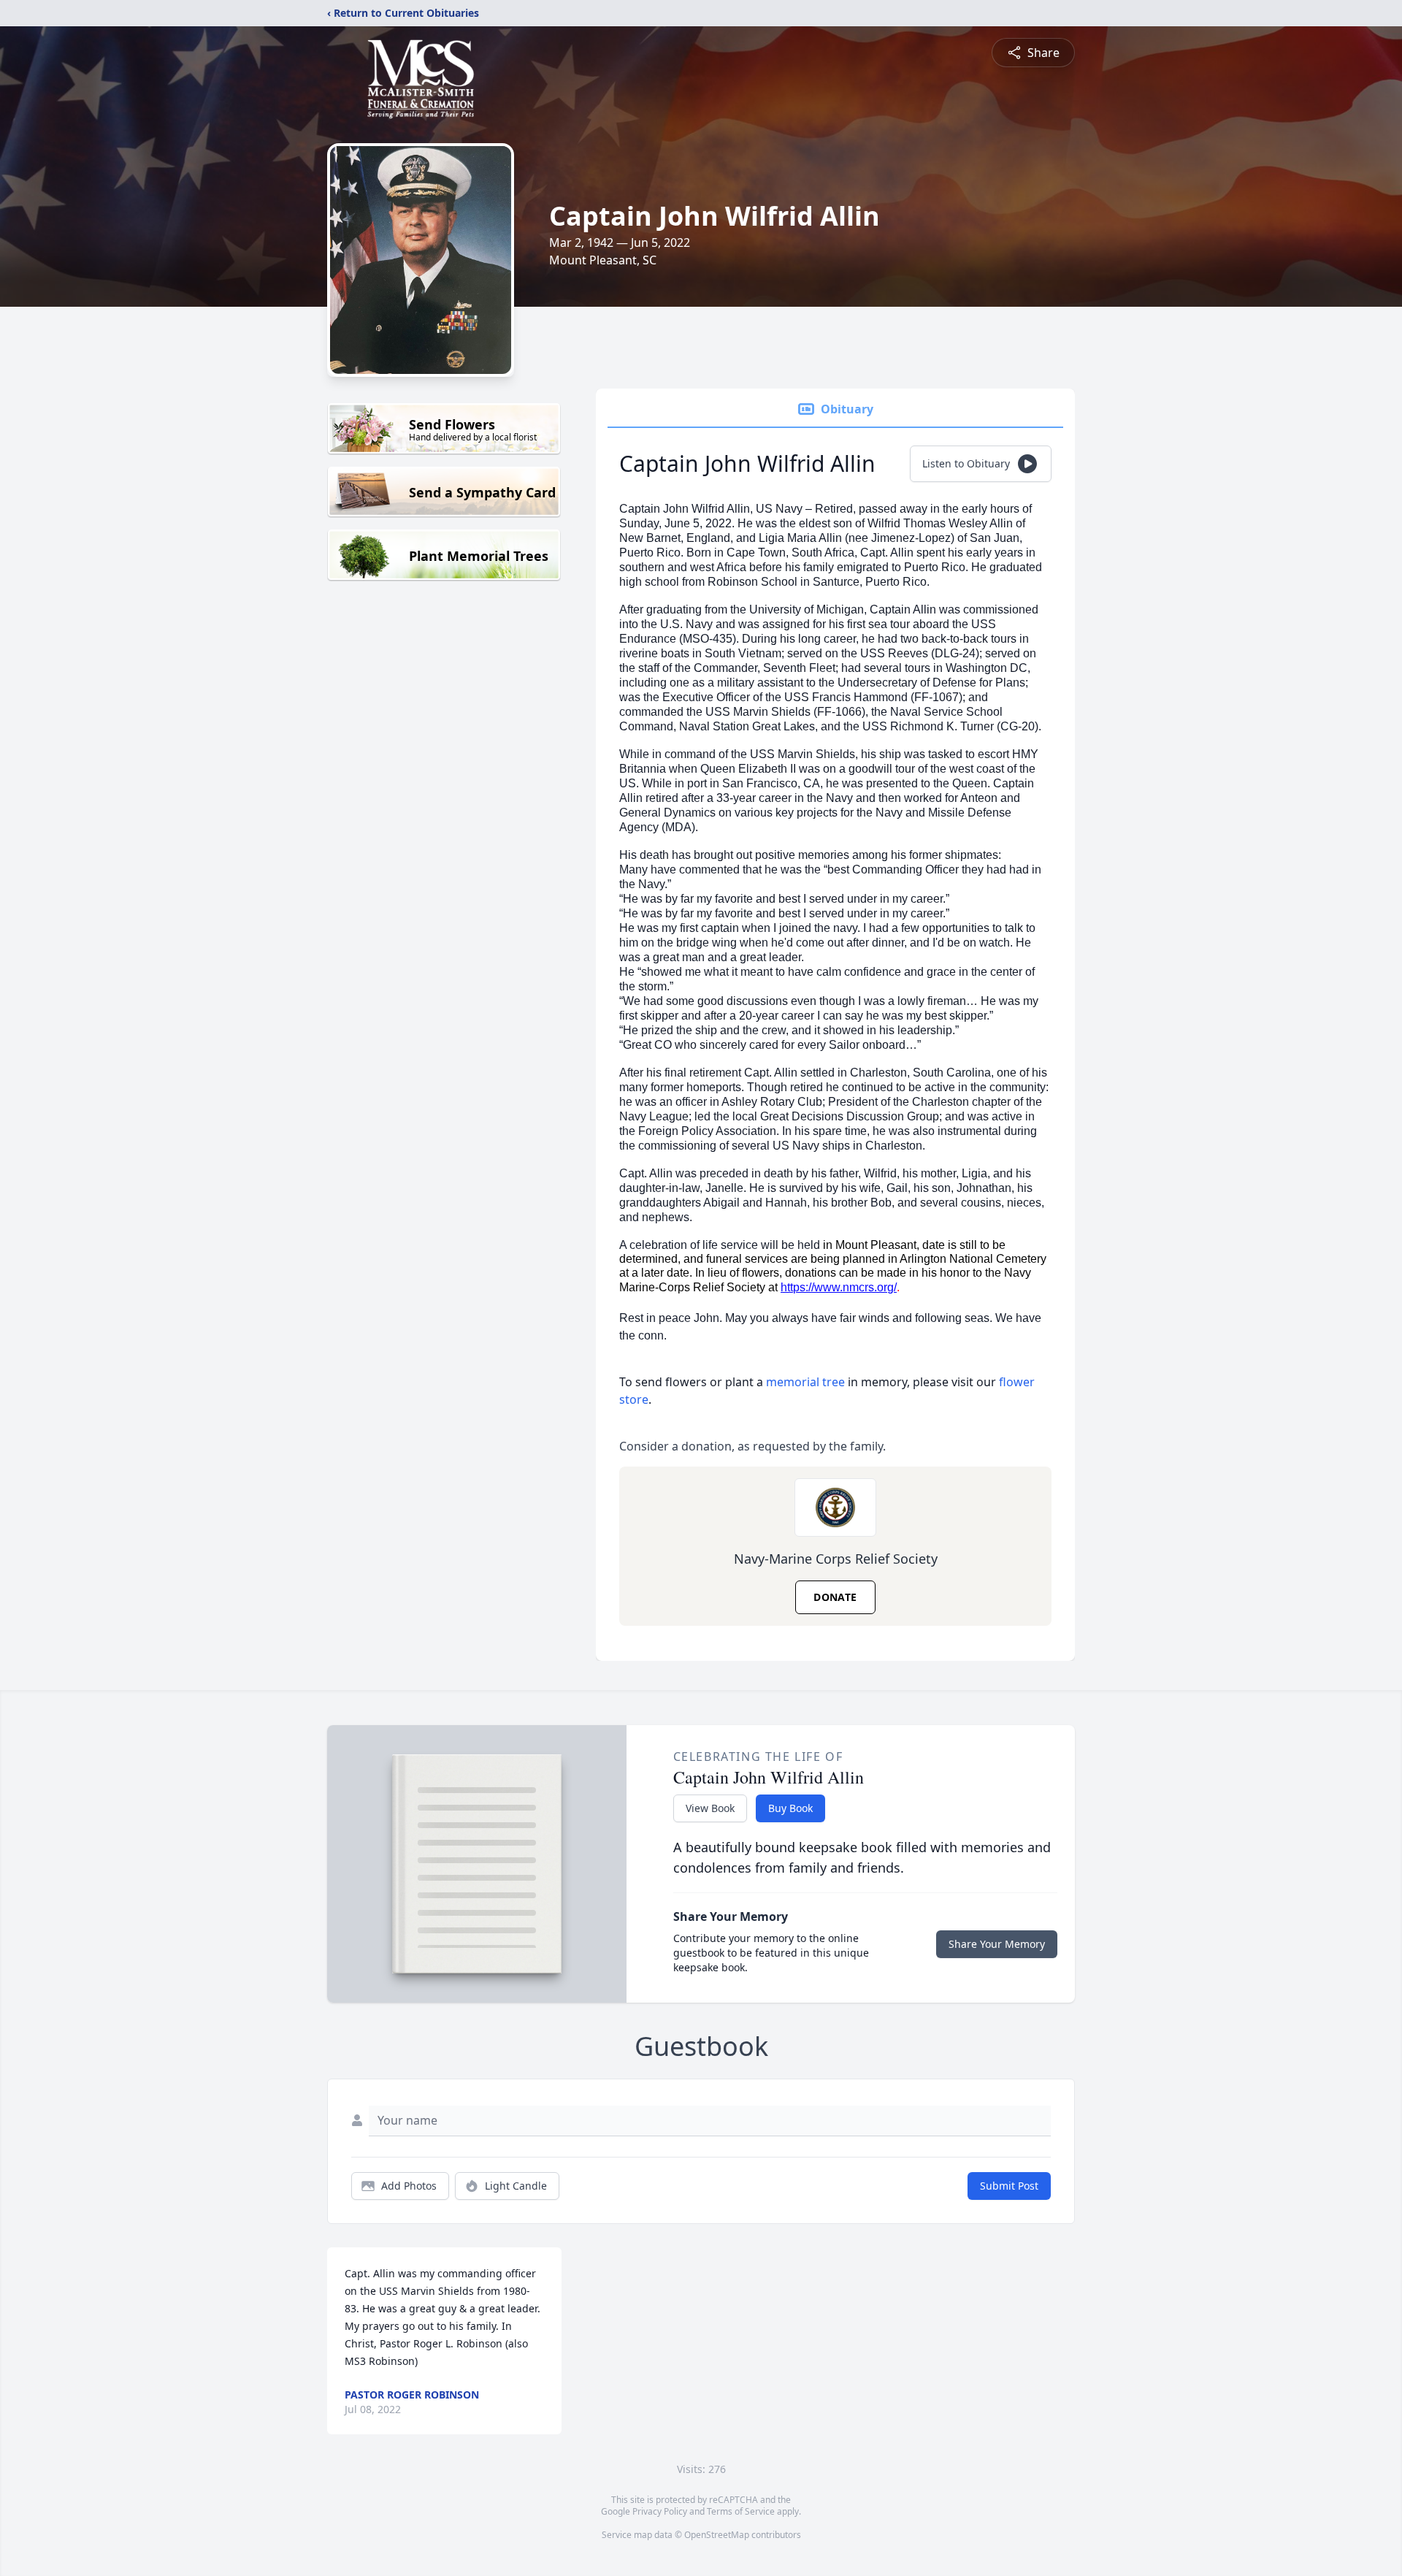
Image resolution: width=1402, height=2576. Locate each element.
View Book (710, 1808)
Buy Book (790, 1808)
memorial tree (805, 1382)
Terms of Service (741, 2511)
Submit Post (1009, 2186)
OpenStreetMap (717, 2535)
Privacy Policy (660, 2511)
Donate (835, 1597)
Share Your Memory (997, 1944)
